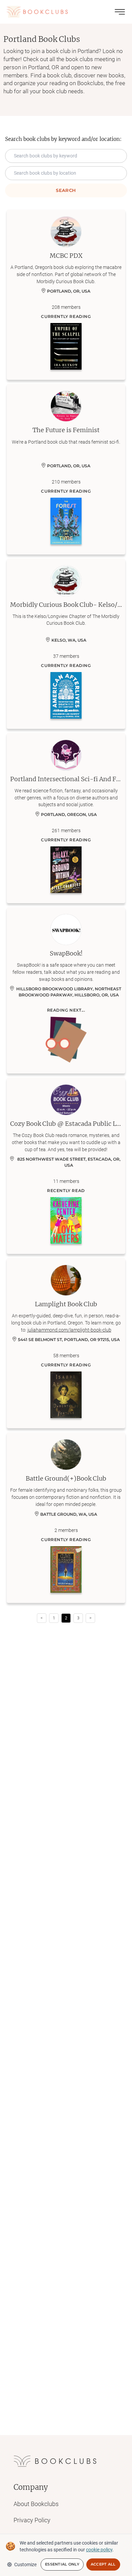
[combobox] (66, 173)
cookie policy (99, 2550)
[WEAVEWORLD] (66, 1569)
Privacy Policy (32, 2520)
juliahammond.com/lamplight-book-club (69, 1330)
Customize (25, 2565)
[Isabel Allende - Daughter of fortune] (66, 1395)
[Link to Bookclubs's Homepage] (37, 12)
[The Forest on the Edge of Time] (66, 521)
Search (66, 190)
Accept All (103, 2564)
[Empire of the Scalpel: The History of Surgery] (66, 346)
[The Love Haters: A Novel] (66, 1220)
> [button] (90, 1618)
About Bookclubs (36, 2504)
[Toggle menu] (120, 12)
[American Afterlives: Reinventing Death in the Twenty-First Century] (66, 695)
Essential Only (62, 2564)
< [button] (42, 1618)
